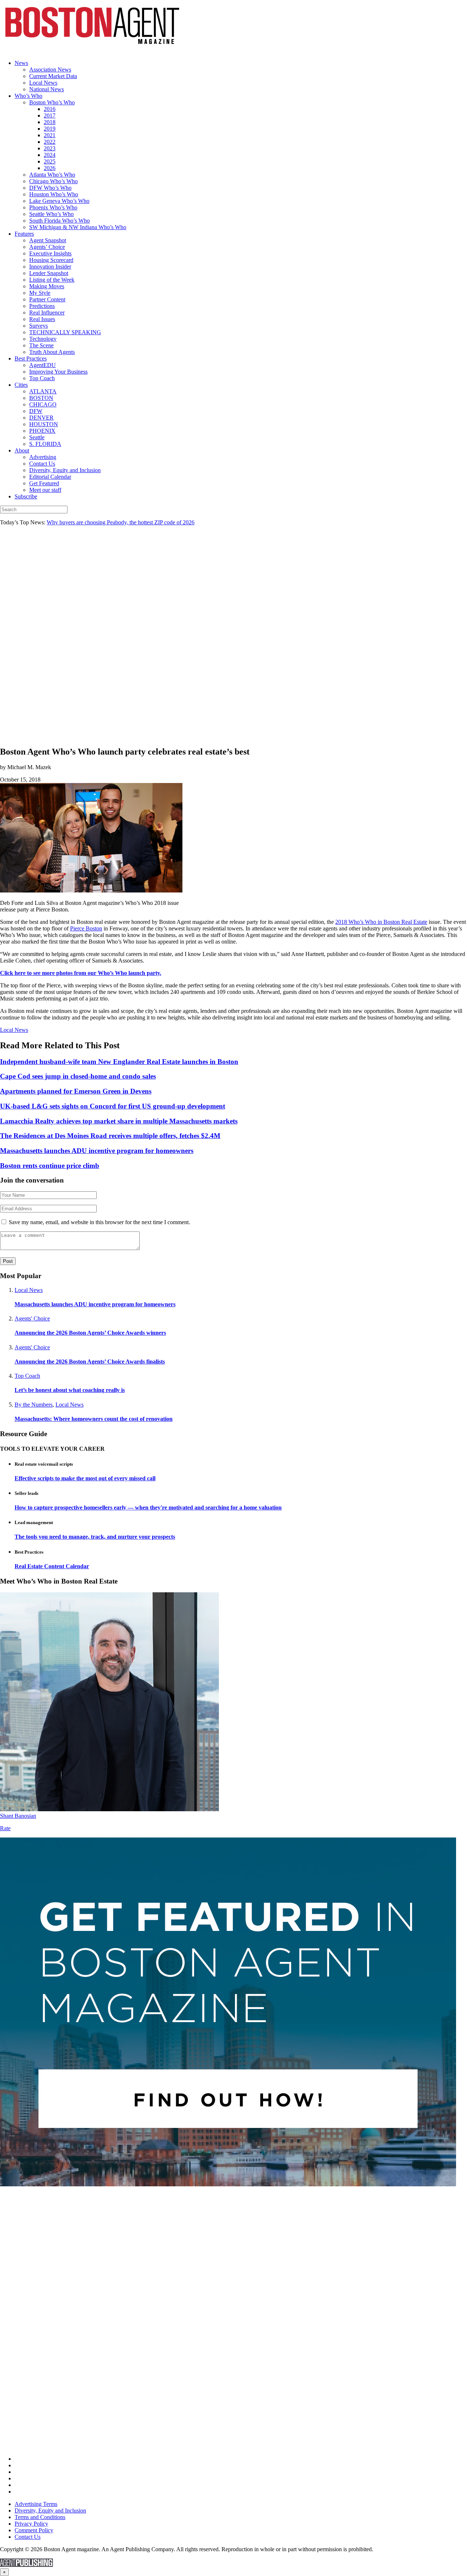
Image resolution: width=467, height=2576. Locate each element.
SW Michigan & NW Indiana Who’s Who (78, 227)
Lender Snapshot (49, 273)
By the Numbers (34, 1405)
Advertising (43, 457)
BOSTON (41, 398)
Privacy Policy (31, 2524)
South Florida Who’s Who (59, 221)
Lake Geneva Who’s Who (59, 201)
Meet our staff (45, 490)
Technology (43, 339)
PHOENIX (42, 431)
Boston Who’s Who (52, 102)
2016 (50, 109)
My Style (40, 293)
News (21, 63)
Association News (50, 70)
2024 (50, 155)
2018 (50, 122)
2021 (50, 135)
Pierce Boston (86, 928)
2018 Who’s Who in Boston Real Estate (381, 922)
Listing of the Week (52, 280)
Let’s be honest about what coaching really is (70, 1390)
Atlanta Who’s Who (52, 175)
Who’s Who (28, 96)
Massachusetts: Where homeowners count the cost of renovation (94, 1419)
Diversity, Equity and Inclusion (65, 470)
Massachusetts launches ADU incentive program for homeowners (95, 1304)
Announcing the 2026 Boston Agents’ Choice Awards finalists (90, 1362)
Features (24, 234)
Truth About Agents (52, 352)
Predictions (42, 306)
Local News (43, 83)
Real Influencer (47, 313)
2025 (50, 161)
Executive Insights (50, 253)
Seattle (37, 437)
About (22, 450)
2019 (50, 129)
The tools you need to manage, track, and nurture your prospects (95, 1537)
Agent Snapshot (48, 240)
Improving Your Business (58, 372)
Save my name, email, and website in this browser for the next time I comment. (99, 1222)
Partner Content (47, 299)
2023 (50, 148)
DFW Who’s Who (50, 188)
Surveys (38, 326)
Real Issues (42, 319)
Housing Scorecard (51, 260)
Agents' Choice (32, 1318)
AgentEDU (43, 365)
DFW (36, 411)
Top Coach (42, 378)
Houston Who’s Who (54, 194)
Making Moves (47, 286)
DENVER (41, 418)
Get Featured (44, 483)
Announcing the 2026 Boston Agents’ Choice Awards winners (90, 1333)
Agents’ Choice (47, 247)
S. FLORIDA (45, 444)
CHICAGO (43, 404)
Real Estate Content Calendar (52, 1566)
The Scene (41, 345)
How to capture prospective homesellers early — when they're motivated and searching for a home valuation (148, 1507)
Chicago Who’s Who (53, 181)
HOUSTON (44, 424)
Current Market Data (53, 76)
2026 (50, 168)
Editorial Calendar (50, 477)
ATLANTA (43, 391)
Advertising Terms (36, 2504)
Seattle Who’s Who (51, 214)
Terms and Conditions (40, 2517)
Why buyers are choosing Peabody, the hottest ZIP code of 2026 (121, 522)
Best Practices (31, 358)
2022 (50, 142)
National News (47, 89)
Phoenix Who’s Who (53, 207)
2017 (50, 115)
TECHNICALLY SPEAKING (65, 332)
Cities (21, 385)
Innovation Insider (50, 267)
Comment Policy (34, 2530)
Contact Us (42, 464)
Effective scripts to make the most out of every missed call (85, 1478)
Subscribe (26, 496)
